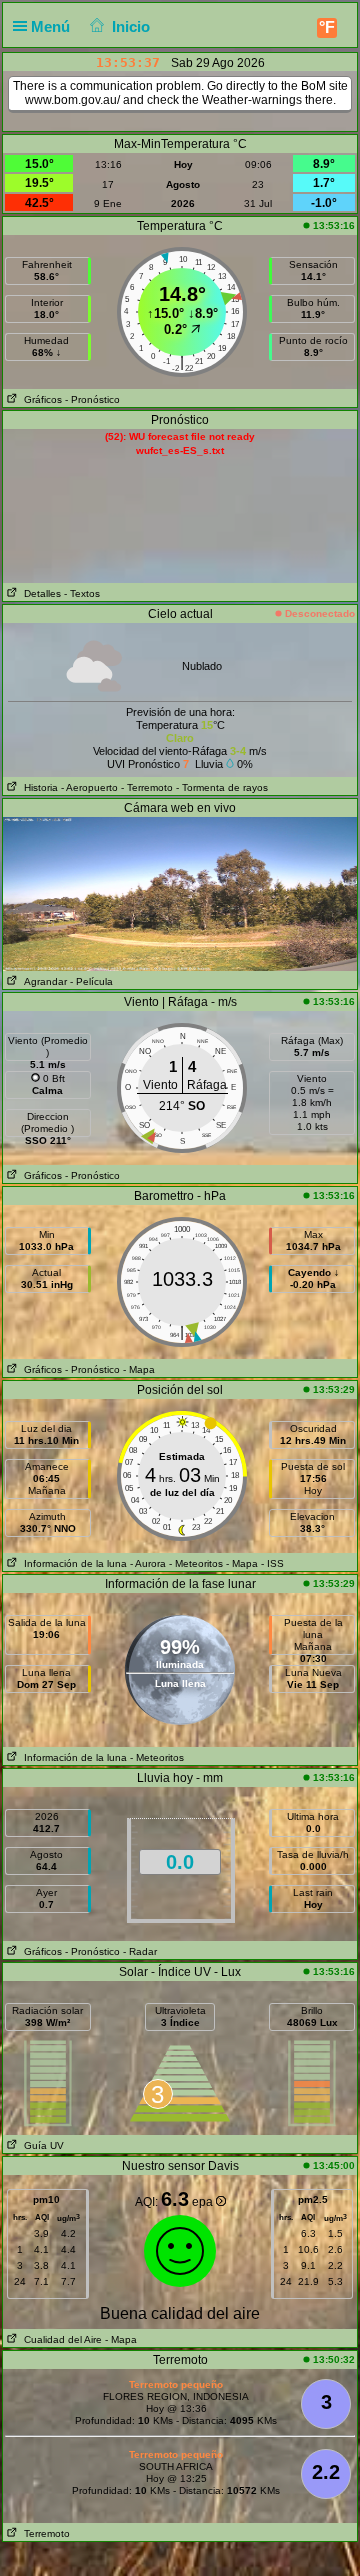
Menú (52, 26)
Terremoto (44, 2533)
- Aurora (148, 1563)
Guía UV (41, 2145)
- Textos (82, 593)
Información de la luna (72, 1563)
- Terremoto (147, 787)
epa (204, 2202)
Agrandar (42, 981)
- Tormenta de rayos (222, 787)
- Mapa (139, 1369)
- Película (91, 981)
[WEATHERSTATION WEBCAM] (180, 893)
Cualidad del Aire (60, 2339)
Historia (38, 787)
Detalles (39, 593)
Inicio (131, 26)
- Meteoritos (196, 1563)
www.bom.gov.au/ (72, 100)
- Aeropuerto (89, 787)
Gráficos (40, 399)
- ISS (272, 1563)
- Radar (140, 1951)
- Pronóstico (92, 399)
